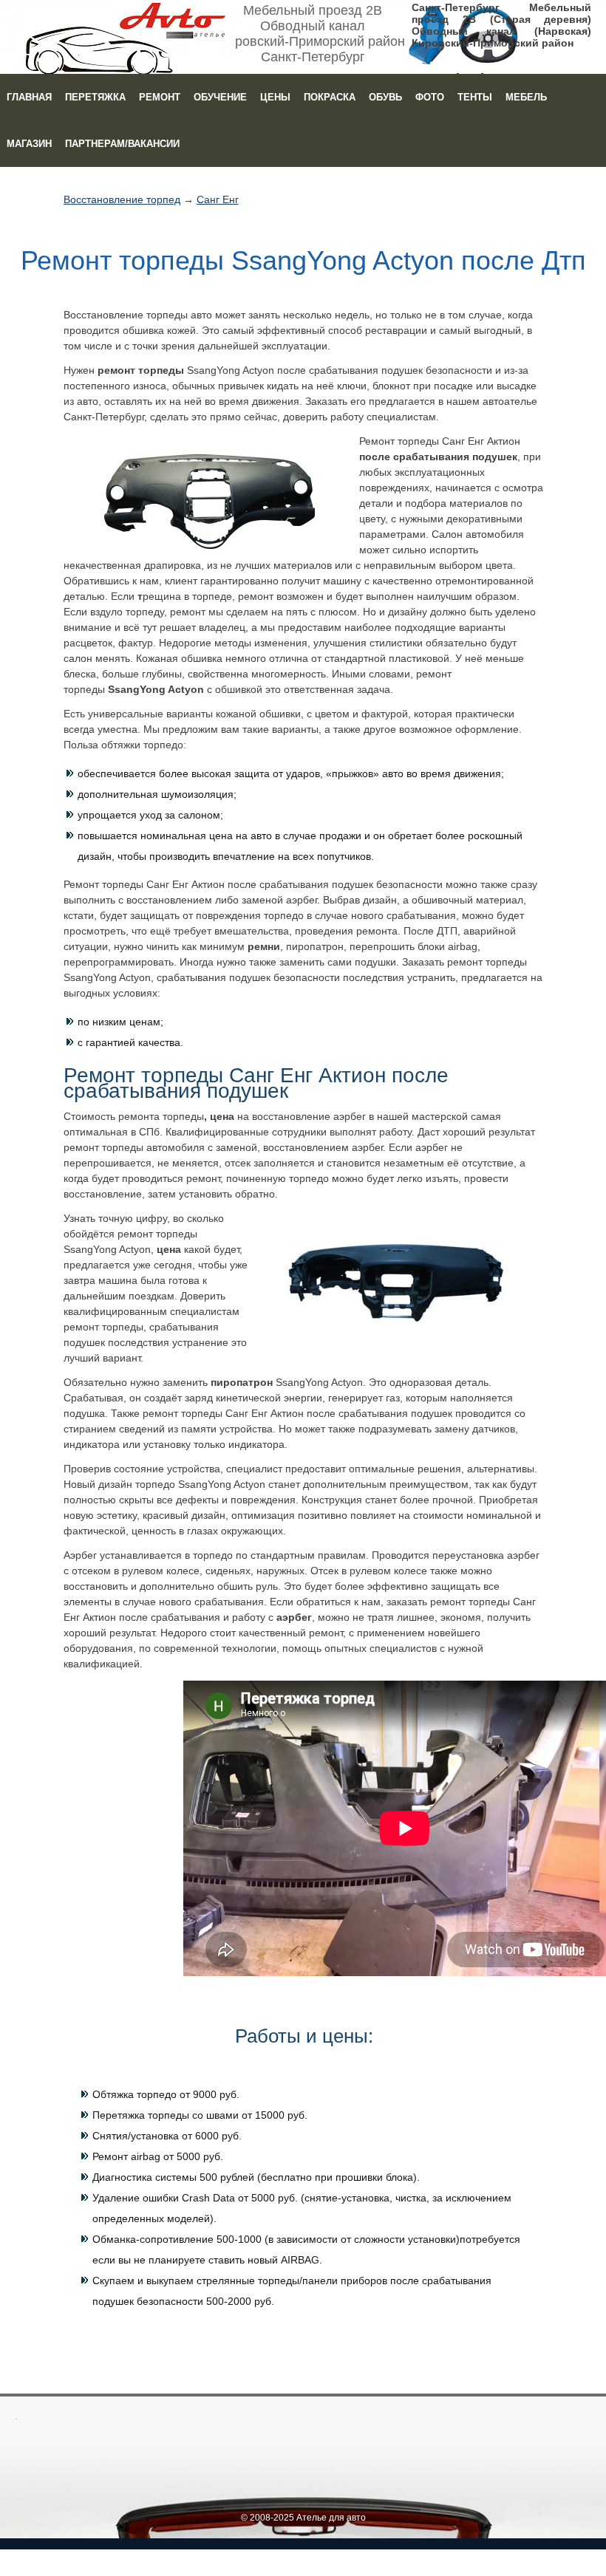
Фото (430, 97)
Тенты (475, 97)
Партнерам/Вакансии (122, 144)
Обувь (385, 97)
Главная (29, 97)
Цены (275, 97)
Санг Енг (218, 199)
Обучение (220, 97)
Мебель (526, 97)
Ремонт (160, 97)
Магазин (29, 144)
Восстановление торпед (122, 199)
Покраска (330, 97)
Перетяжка (95, 97)
